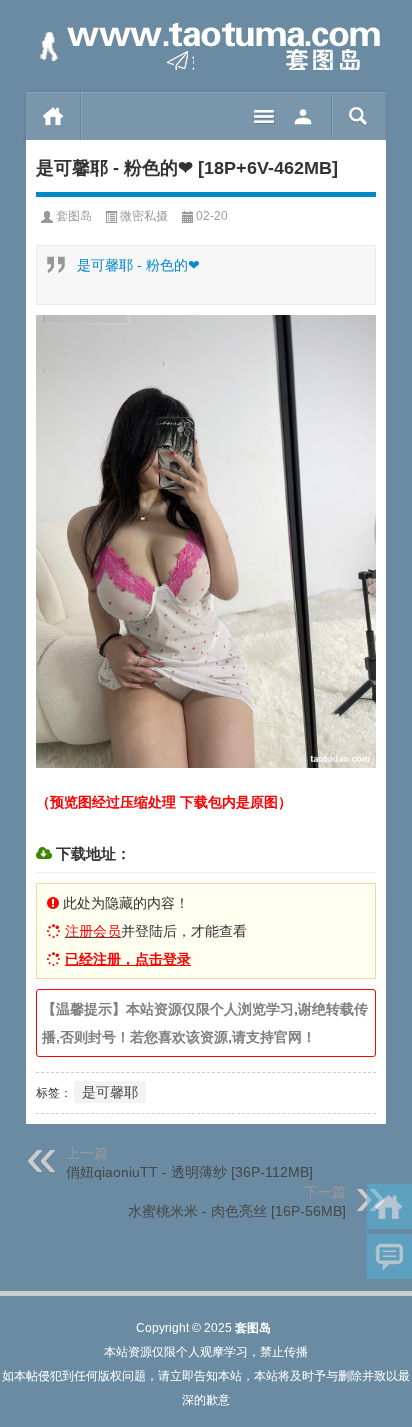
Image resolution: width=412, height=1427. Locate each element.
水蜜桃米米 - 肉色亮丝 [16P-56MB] (237, 1211)
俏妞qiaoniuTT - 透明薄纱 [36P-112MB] (189, 1172)
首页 (53, 116)
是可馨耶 (110, 1092)
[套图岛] (206, 46)
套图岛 (74, 216)
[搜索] (358, 116)
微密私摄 (144, 216)
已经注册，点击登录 (128, 959)
